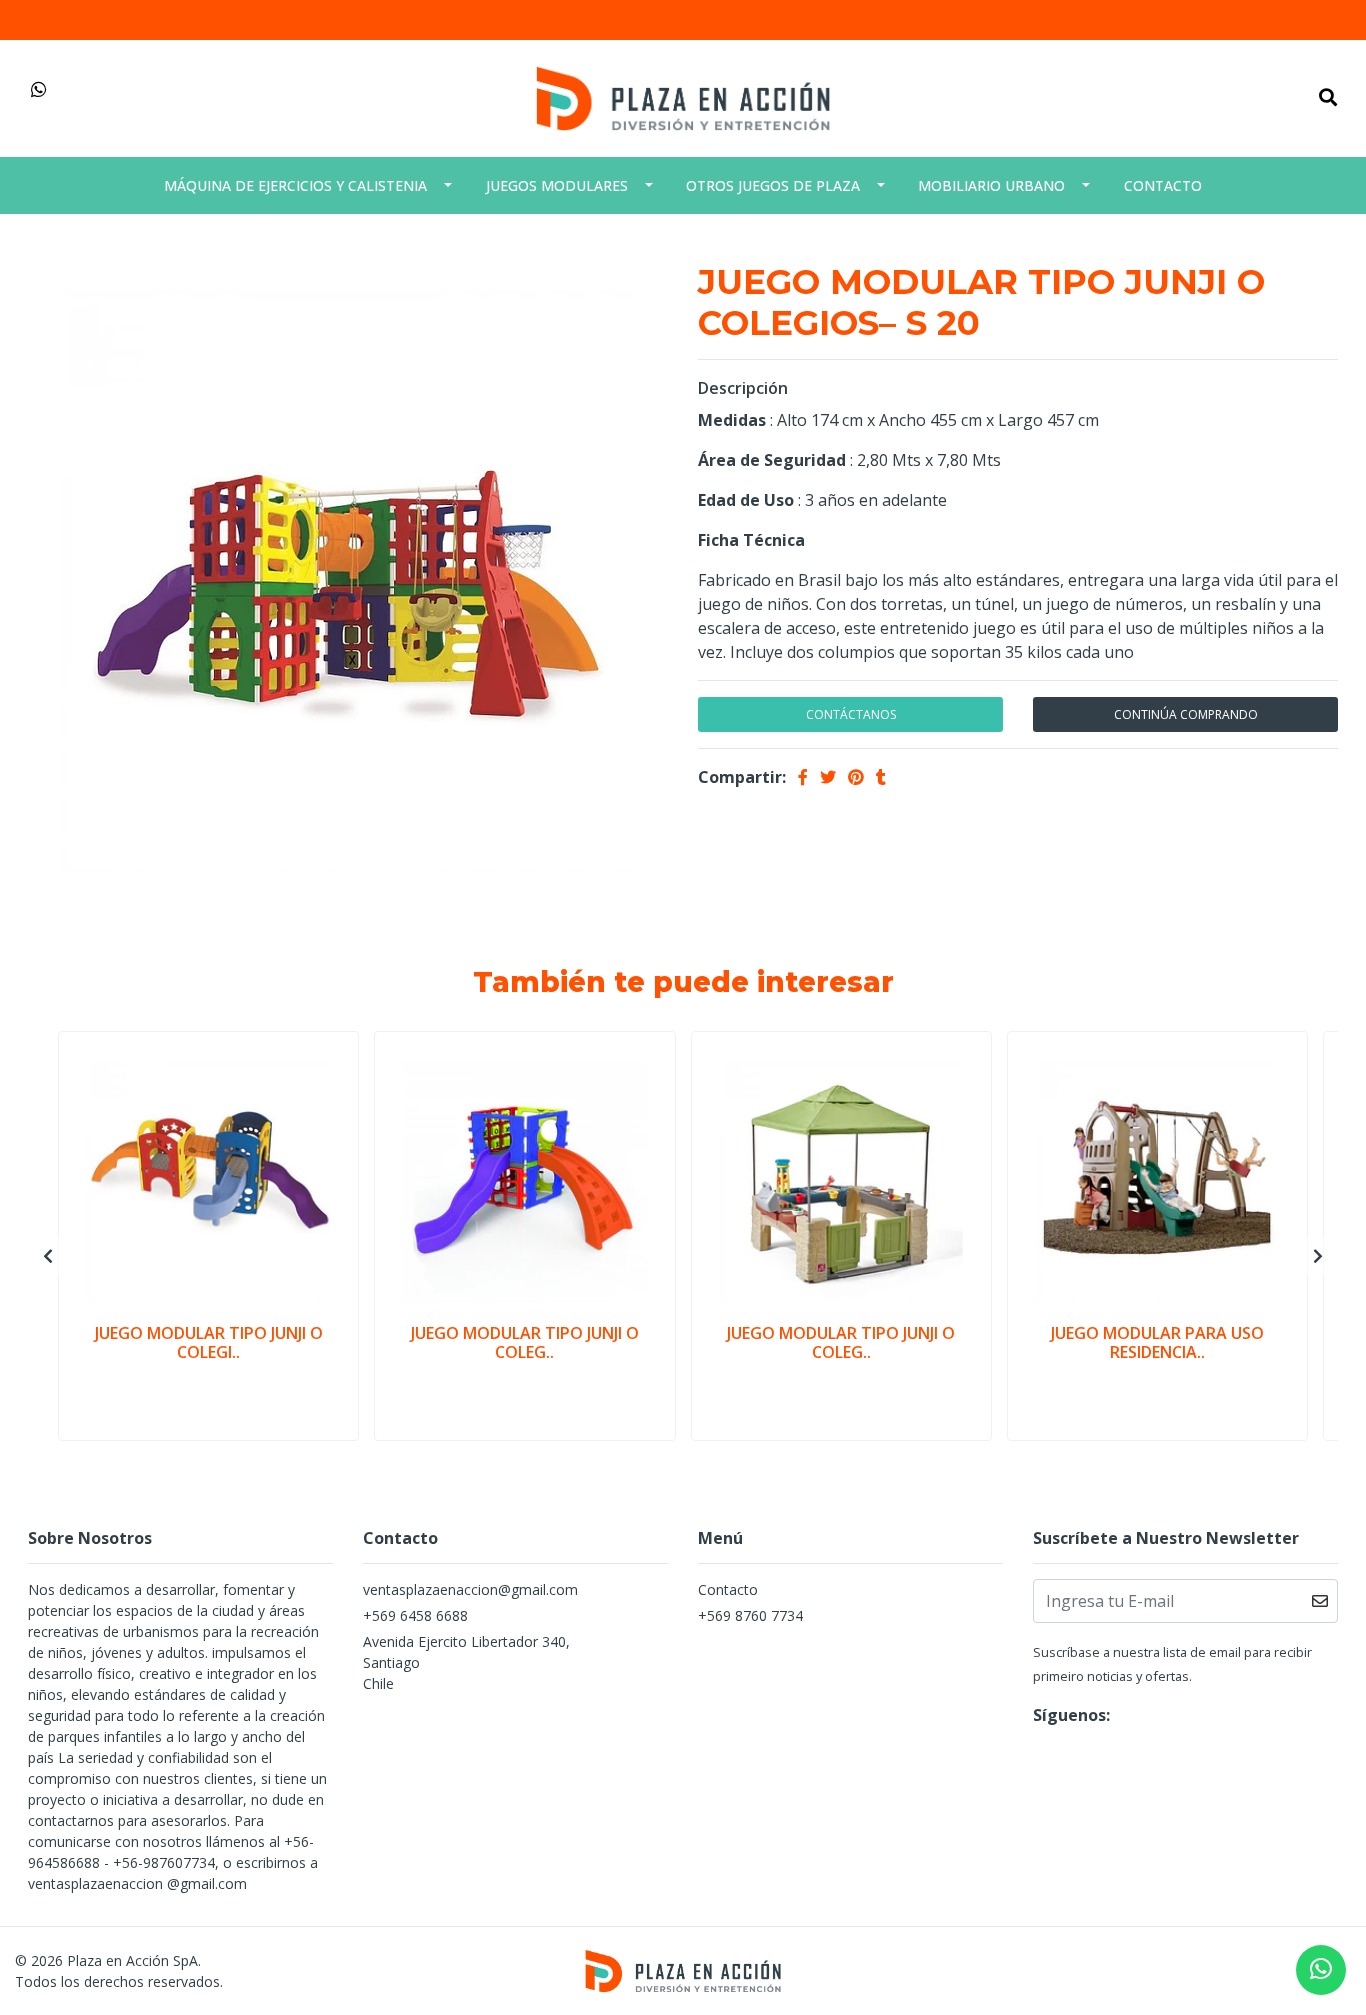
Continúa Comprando (1186, 714)
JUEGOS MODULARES (557, 185)
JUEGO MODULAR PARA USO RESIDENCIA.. (1157, 1342)
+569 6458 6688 (415, 1615)
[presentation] (48, 1256)
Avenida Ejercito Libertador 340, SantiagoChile (466, 1662)
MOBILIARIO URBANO (991, 185)
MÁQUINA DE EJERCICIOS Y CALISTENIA (295, 185)
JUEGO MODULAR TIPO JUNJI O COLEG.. (525, 1342)
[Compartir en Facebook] (803, 777)
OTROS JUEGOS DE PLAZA (773, 185)
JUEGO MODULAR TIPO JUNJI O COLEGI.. (209, 1342)
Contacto (1163, 185)
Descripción (743, 388)
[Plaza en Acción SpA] (683, 97)
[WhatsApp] (39, 90)
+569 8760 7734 (750, 1615)
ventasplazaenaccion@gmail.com (470, 1589)
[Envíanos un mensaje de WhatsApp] (1321, 1970)
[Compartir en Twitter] (828, 777)
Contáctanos (851, 714)
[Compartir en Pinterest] (856, 777)
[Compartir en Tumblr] (881, 777)
